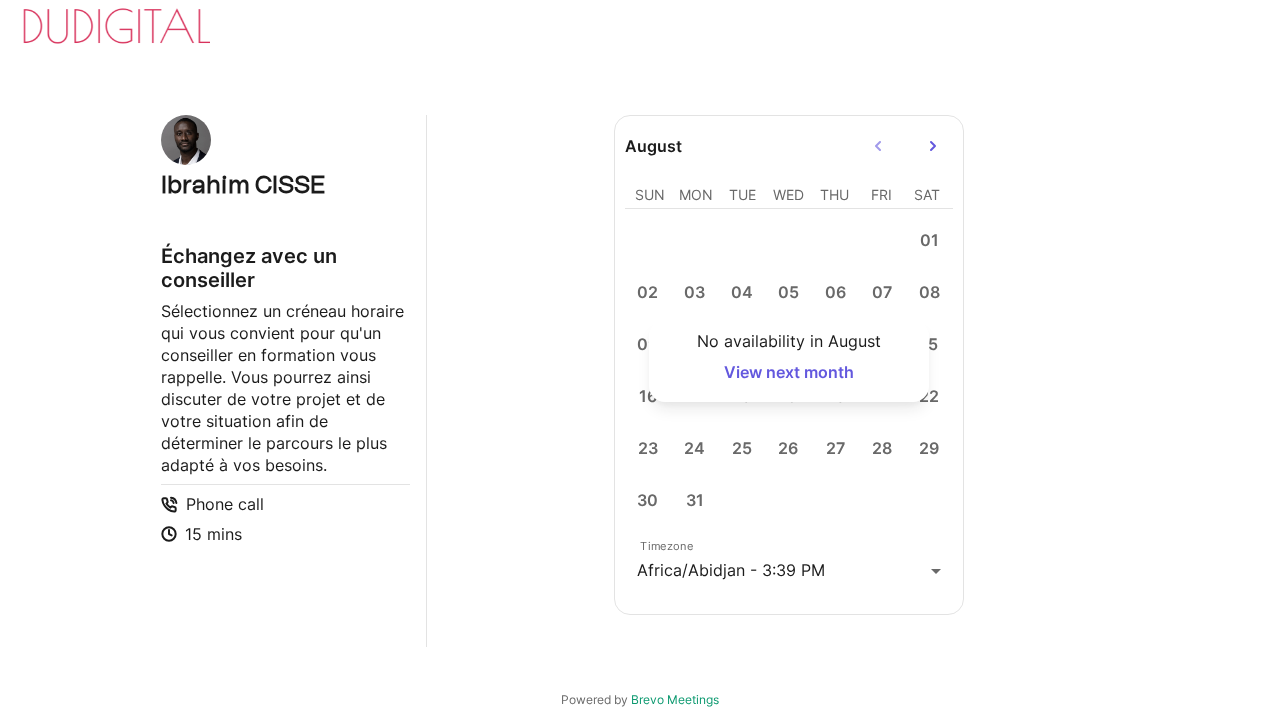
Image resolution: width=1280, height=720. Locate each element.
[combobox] (789, 570)
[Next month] (933, 146)
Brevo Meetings (675, 699)
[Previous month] (878, 146)
